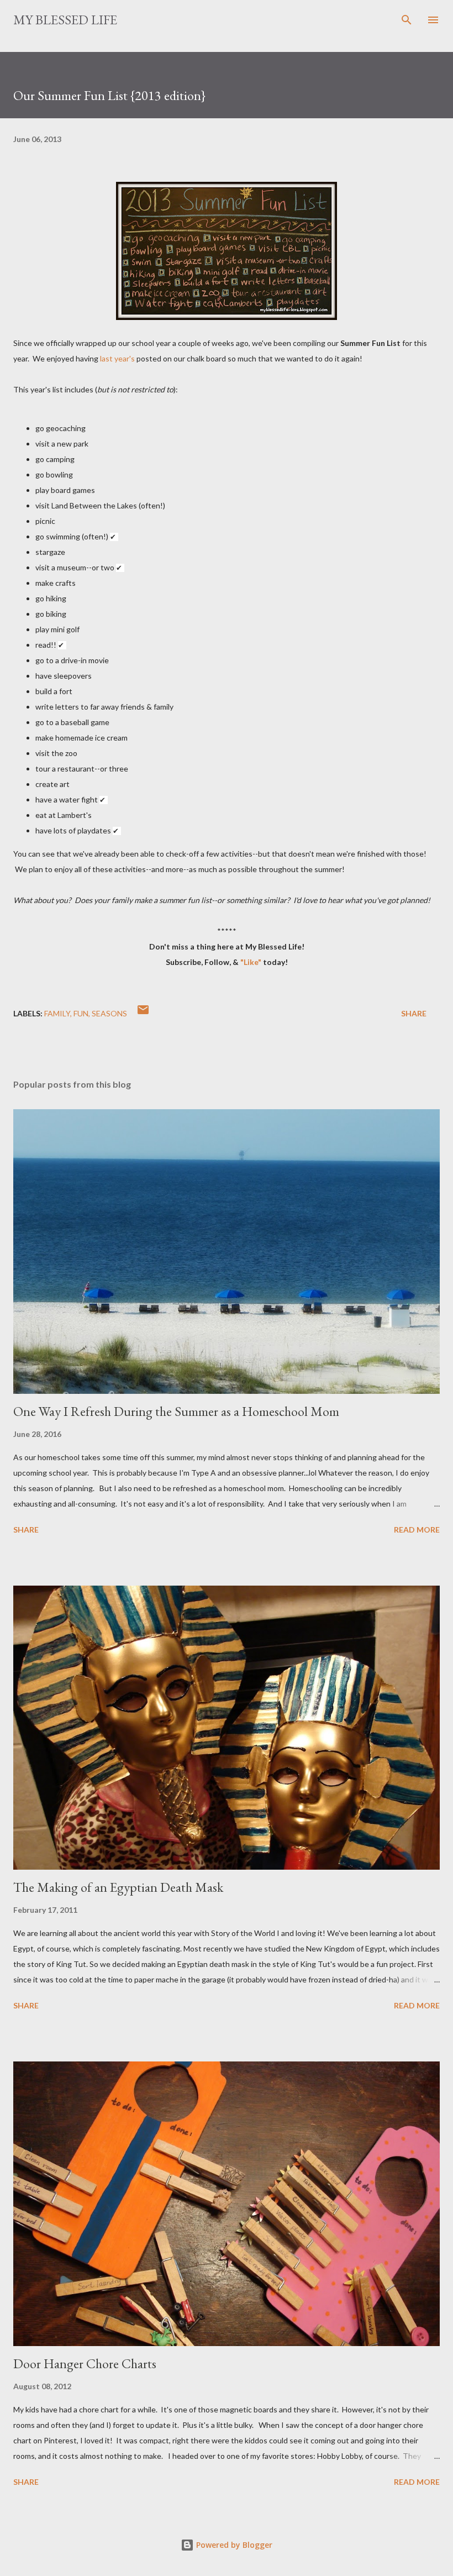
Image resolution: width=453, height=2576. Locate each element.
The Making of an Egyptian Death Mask (118, 1887)
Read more (417, 1530)
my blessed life (65, 20)
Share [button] (414, 1013)
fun (81, 1013)
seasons (109, 1013)
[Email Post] (143, 1013)
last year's (117, 358)
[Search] (407, 20)
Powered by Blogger (233, 2545)
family (57, 1013)
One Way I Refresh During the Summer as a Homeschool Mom (176, 1411)
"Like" (252, 962)
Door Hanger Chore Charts (85, 2363)
